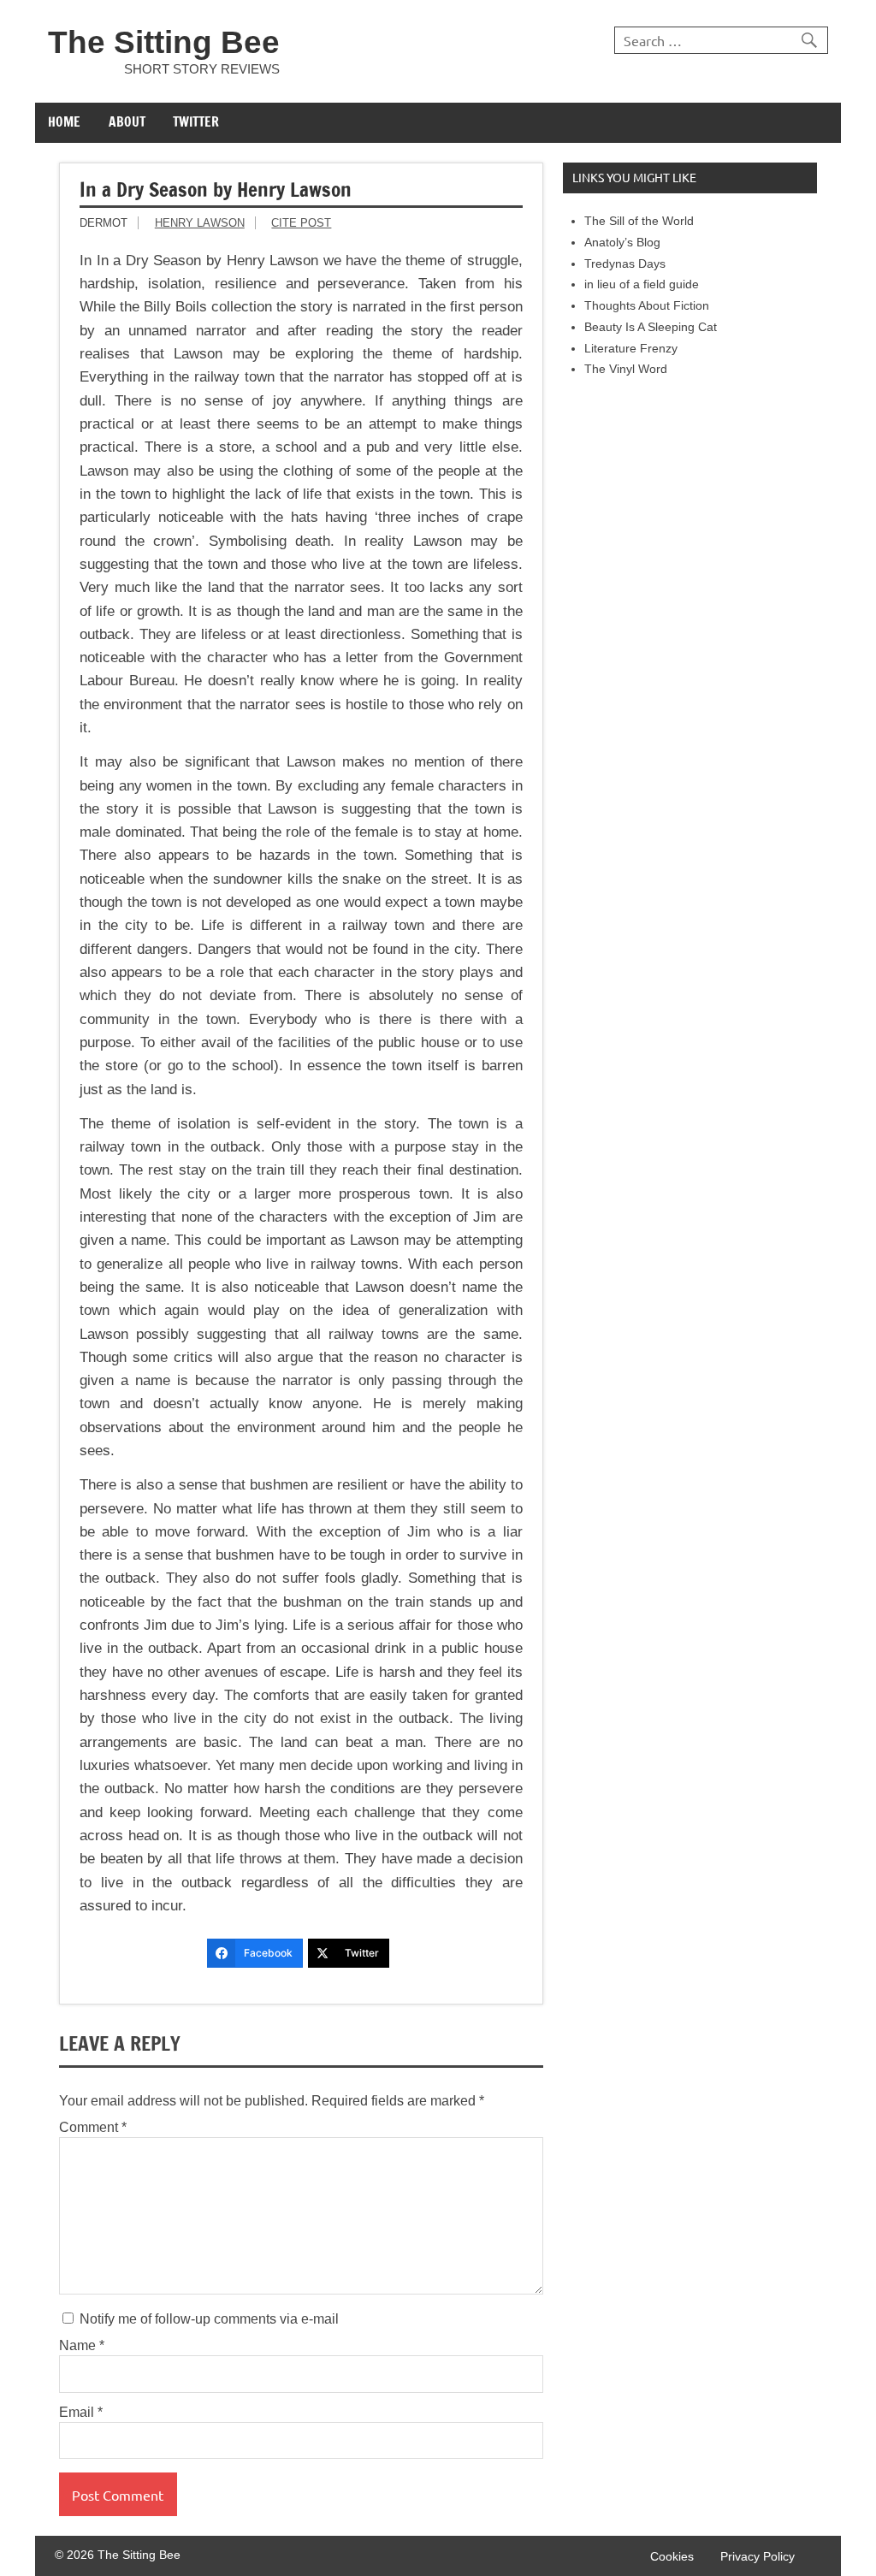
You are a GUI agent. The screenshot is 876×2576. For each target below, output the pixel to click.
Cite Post (301, 223)
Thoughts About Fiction (647, 306)
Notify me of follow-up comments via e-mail (207, 2319)
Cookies (672, 2557)
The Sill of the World (639, 221)
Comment (93, 2128)
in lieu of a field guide (642, 284)
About (127, 121)
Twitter (196, 121)
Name (82, 2346)
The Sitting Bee (164, 42)
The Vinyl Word (626, 369)
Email (81, 2413)
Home (64, 121)
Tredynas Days (625, 264)
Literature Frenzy (631, 349)
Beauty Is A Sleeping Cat (651, 327)
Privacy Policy (758, 2557)
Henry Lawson (200, 223)
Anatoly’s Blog (622, 243)
